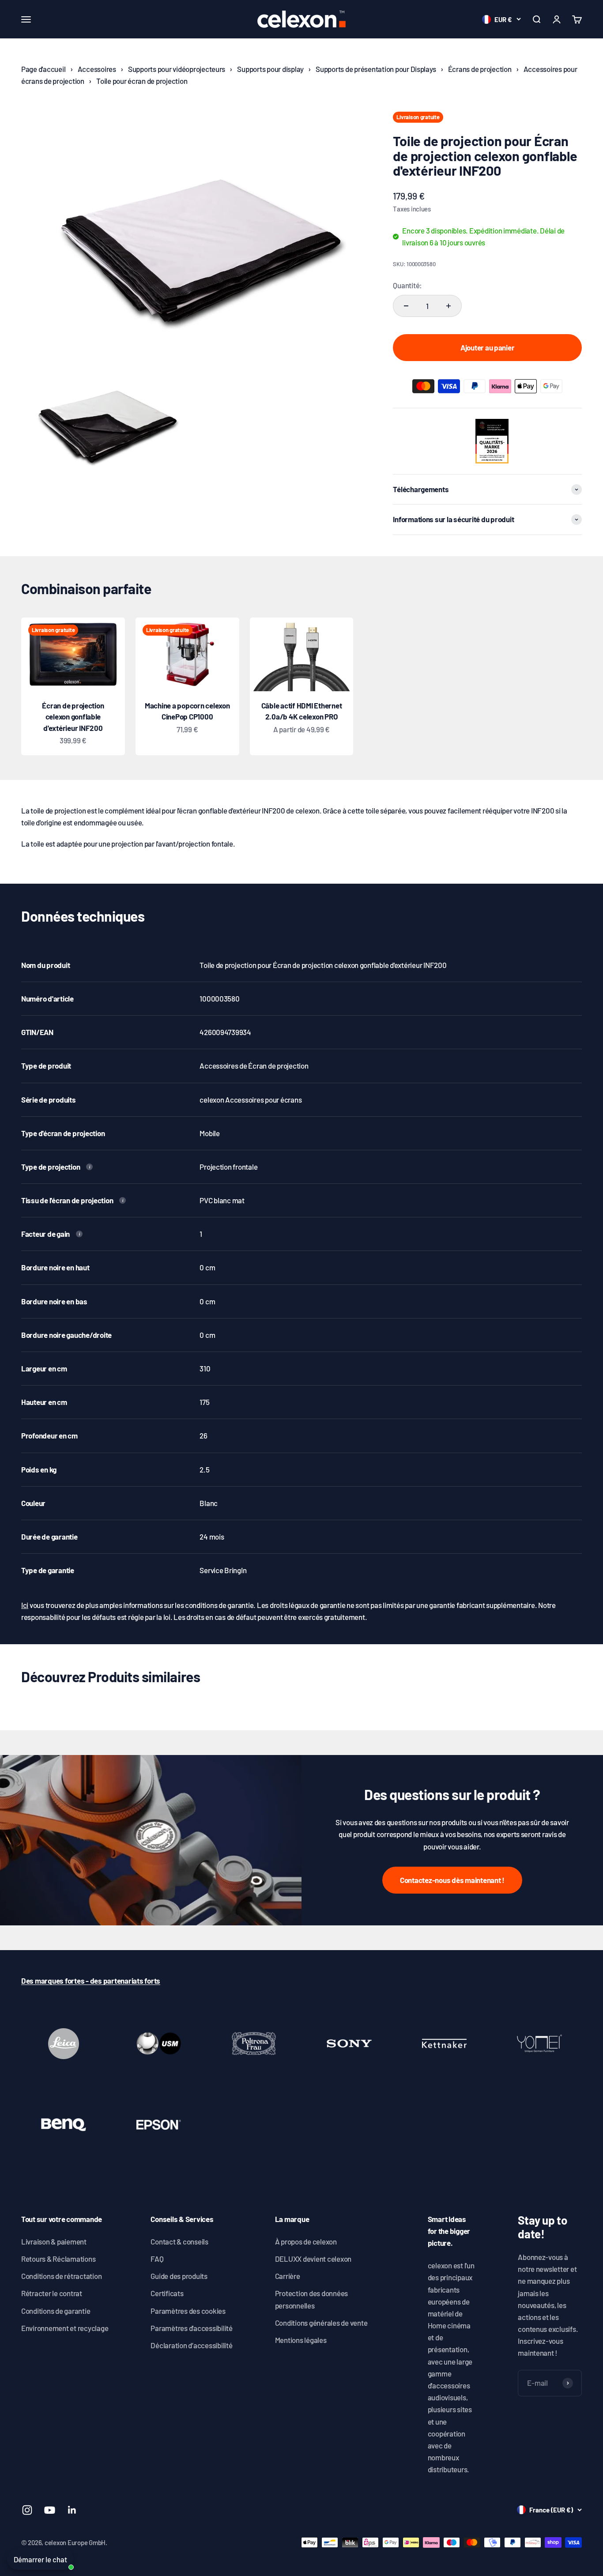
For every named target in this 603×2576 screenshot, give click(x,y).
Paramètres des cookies (188, 2311)
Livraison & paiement (54, 2241)
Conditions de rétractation (61, 2276)
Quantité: (407, 285)
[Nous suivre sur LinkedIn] (72, 2510)
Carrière (288, 2276)
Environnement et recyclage (65, 2328)
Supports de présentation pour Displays (376, 69)
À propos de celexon (306, 2241)
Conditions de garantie (56, 2311)
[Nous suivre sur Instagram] (27, 2510)
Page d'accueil (43, 69)
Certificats (167, 2293)
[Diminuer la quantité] (406, 306)
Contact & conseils (179, 2241)
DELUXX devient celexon (313, 2259)
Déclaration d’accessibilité (191, 2345)
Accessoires (97, 69)
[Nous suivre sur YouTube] (50, 2510)
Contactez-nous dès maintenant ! (452, 1880)
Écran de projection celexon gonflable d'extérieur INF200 (73, 717)
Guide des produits (179, 2276)
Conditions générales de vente (321, 2323)
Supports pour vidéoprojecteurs (177, 69)
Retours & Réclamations (58, 2259)
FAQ (157, 2259)
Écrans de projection (480, 69)
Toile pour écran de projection (142, 81)
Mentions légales (301, 2340)
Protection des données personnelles (311, 2299)
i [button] (90, 1167)
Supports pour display (270, 69)
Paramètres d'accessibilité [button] (191, 2328)
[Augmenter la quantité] (448, 306)
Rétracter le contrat (52, 2293)
